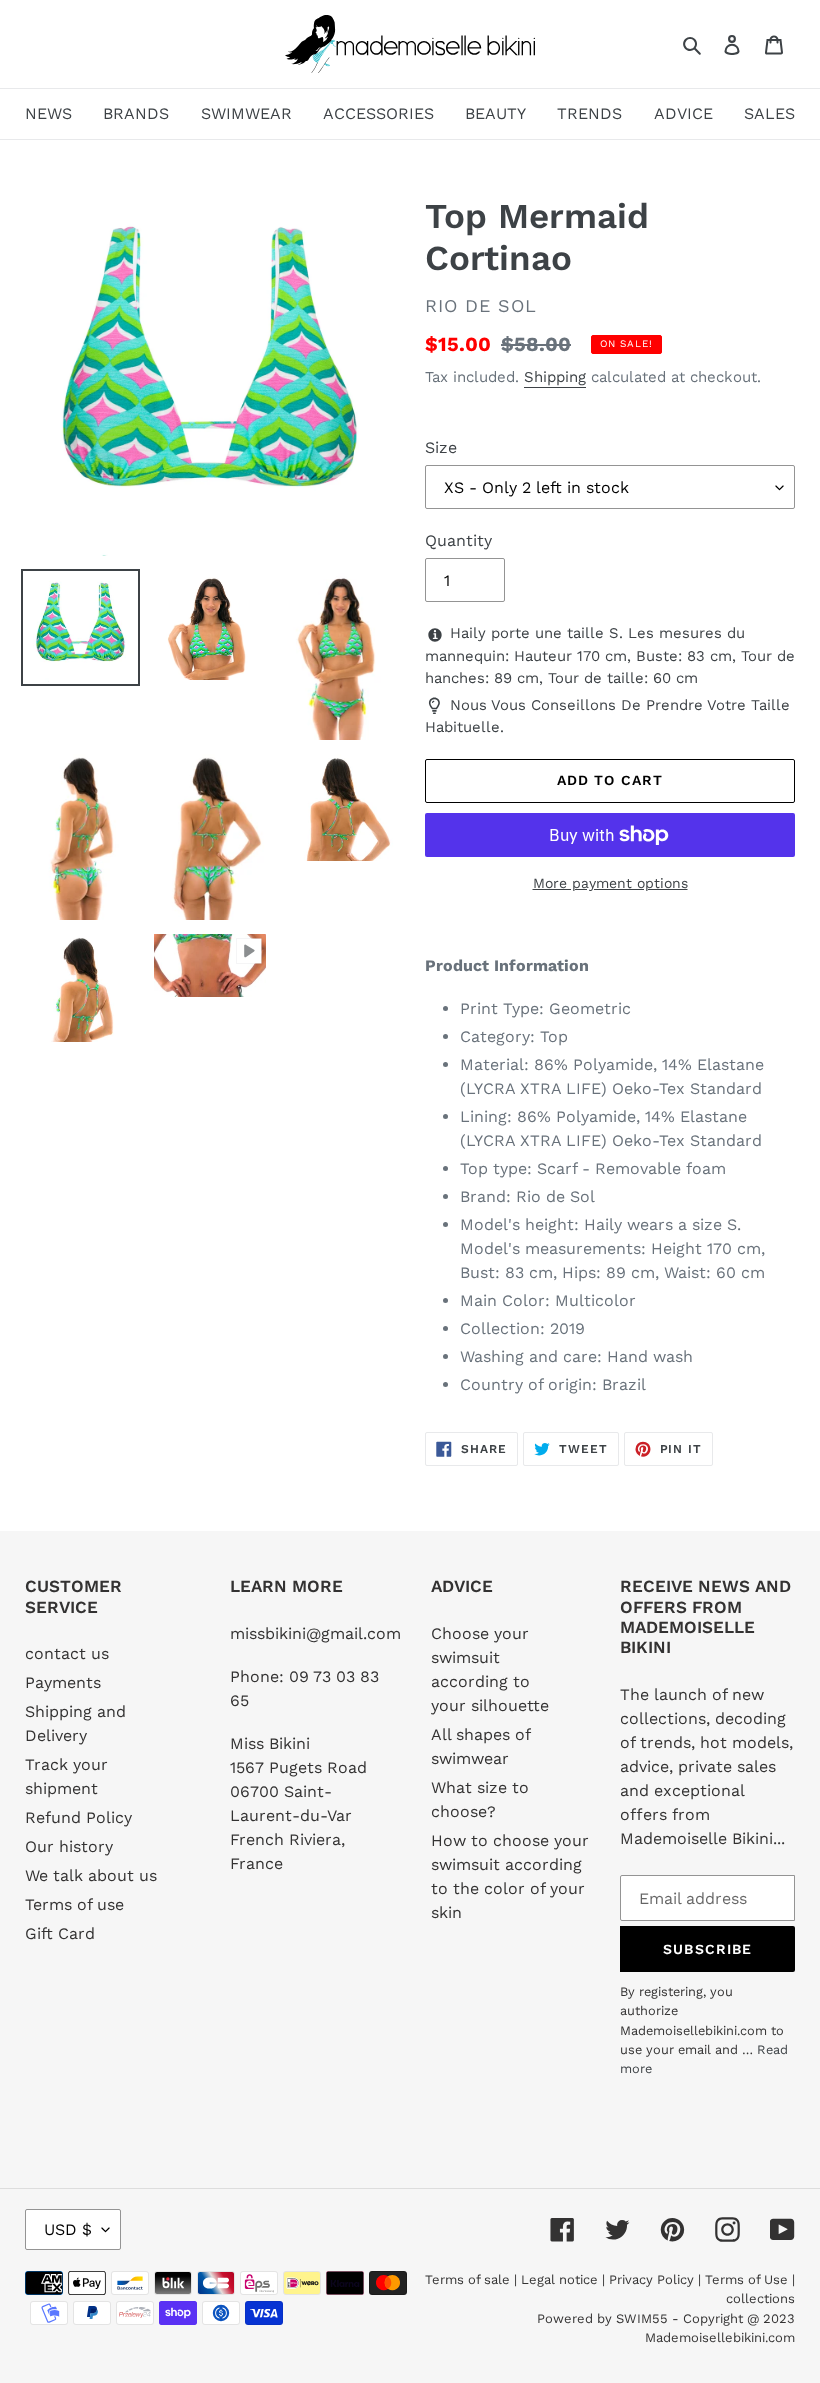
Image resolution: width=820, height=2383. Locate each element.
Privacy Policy (651, 2279)
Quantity (458, 540)
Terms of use (74, 1904)
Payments (63, 1682)
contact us (67, 1653)
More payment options (610, 883)
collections (760, 2298)
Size (441, 447)
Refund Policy (78, 1817)
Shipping (555, 377)
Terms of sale (467, 2279)
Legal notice (559, 2279)
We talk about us (91, 1875)
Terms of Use (746, 2279)
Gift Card (60, 1933)
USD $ (68, 2229)
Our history (69, 1846)
